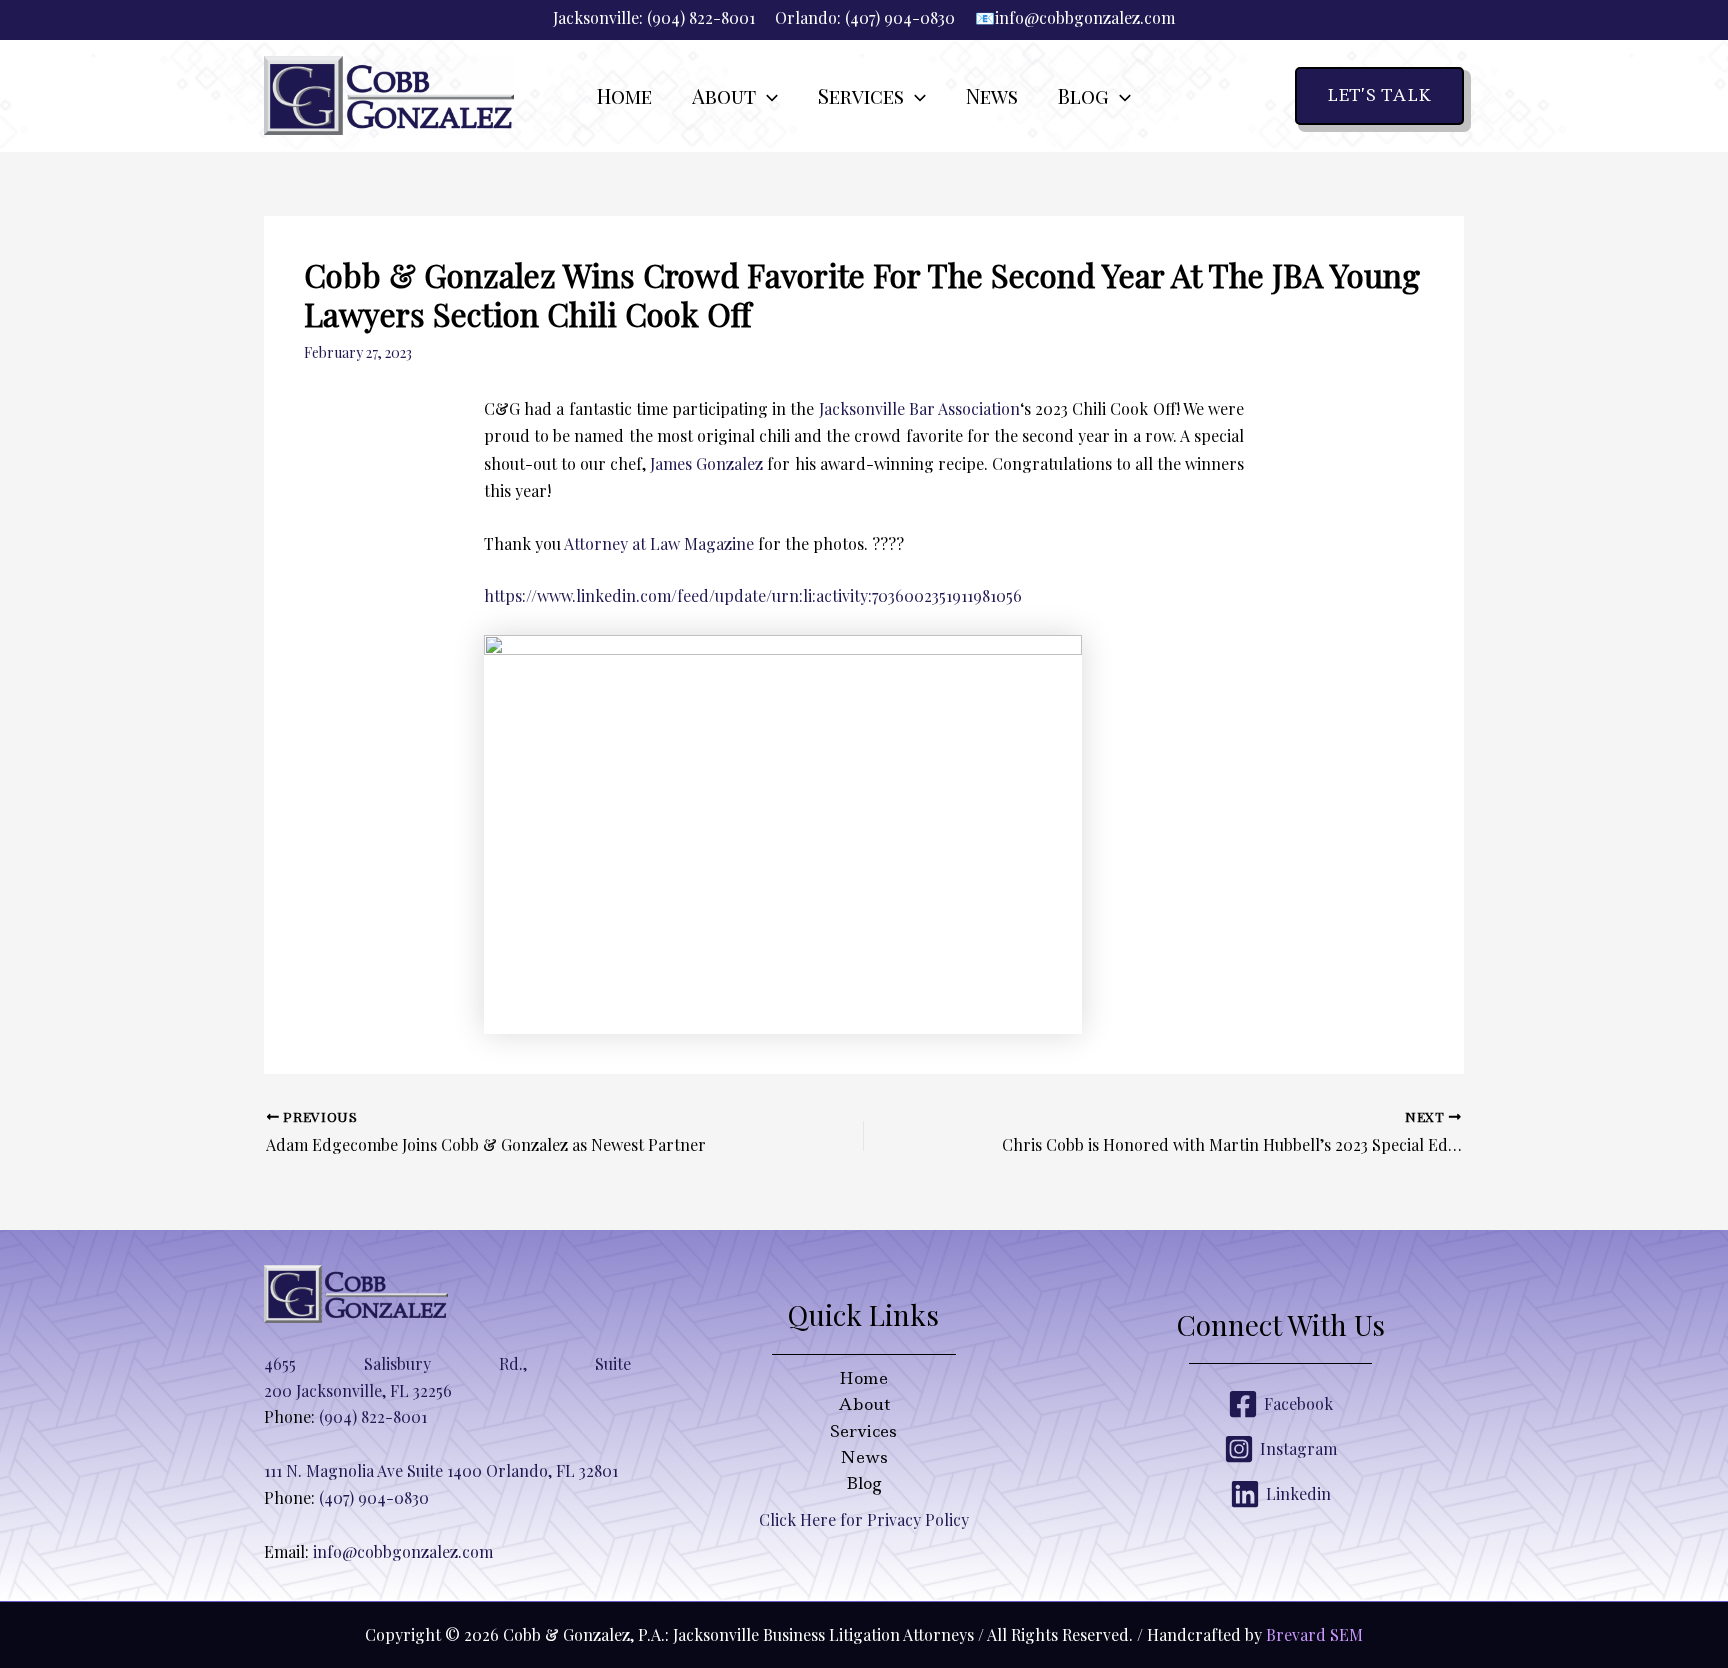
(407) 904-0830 (900, 17)
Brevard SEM (1314, 1634)
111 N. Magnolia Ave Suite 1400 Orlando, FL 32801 (441, 1470)
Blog (864, 1483)
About (864, 1404)
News (864, 1457)
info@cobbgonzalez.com (1085, 17)
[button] (767, 96)
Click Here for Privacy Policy (864, 1519)
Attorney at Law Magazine (659, 543)
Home (863, 1378)
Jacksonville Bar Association (919, 408)
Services (863, 1431)
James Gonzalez (706, 463)
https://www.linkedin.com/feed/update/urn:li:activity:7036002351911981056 (753, 595)
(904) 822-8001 (701, 17)
